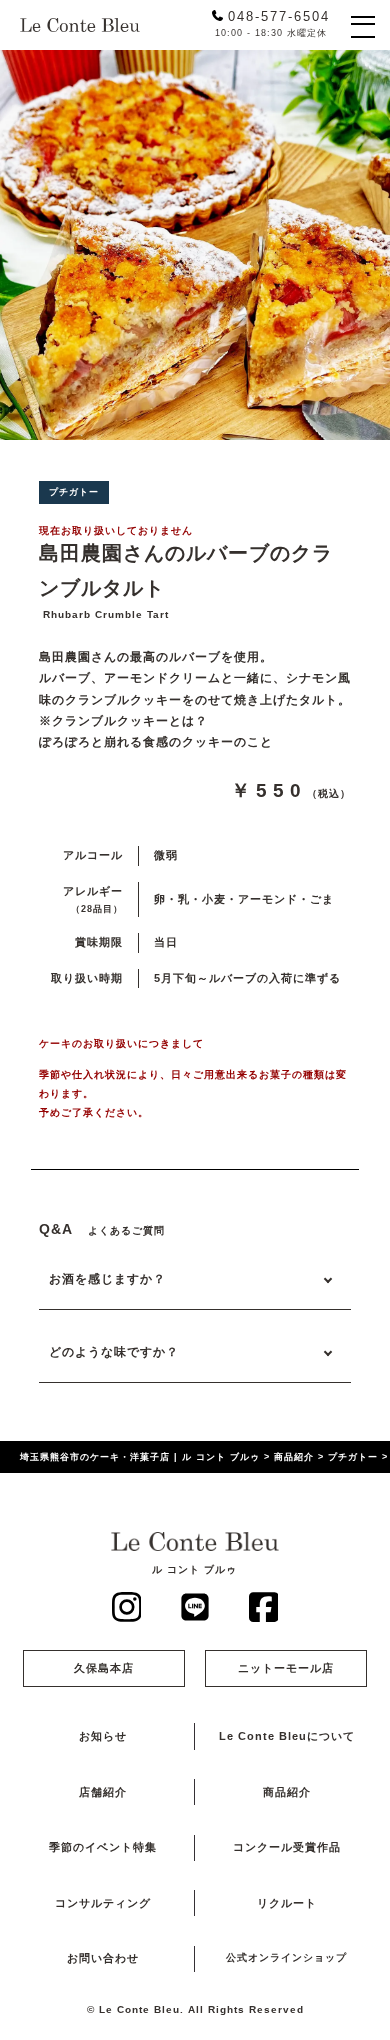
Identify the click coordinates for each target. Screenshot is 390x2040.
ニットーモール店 (286, 1668)
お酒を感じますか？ (107, 1278)
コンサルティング (103, 1903)
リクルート (287, 1903)
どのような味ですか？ (114, 1351)
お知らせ (103, 1736)
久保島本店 (104, 1668)
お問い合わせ (103, 1958)
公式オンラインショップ (286, 1957)
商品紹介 (287, 1792)
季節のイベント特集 (103, 1847)
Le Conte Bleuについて (287, 1736)
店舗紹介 (103, 1792)
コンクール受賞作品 (287, 1847)
